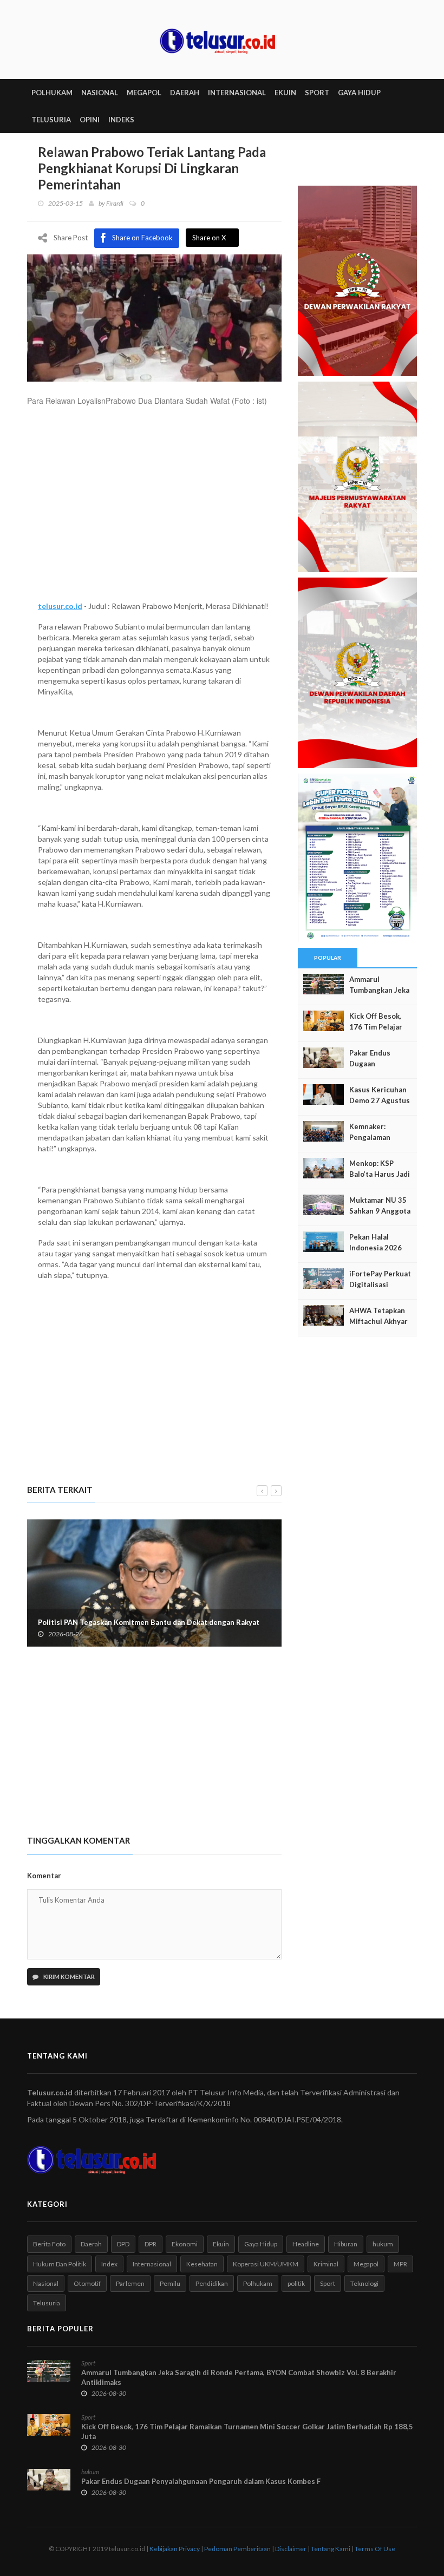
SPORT (317, 93)
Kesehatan (202, 2264)
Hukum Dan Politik (60, 2264)
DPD (123, 2244)
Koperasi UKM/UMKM (266, 2264)
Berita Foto (49, 2244)
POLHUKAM (52, 93)
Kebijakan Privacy (175, 2549)
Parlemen (130, 2283)
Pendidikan (212, 2283)
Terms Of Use (375, 2549)
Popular (328, 958)
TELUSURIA (51, 120)
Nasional (46, 2283)
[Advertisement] (154, 509)
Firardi (115, 203)
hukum (383, 2244)
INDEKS (121, 120)
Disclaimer (291, 2549)
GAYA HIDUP (359, 93)
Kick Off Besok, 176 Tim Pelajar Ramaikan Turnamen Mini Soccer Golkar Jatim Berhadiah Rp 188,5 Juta (247, 2431)
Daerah (91, 2244)
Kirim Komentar (68, 1977)
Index (109, 2264)
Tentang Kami (331, 2549)
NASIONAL (100, 93)
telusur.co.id (60, 606)
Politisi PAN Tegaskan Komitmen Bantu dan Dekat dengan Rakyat (149, 1622)
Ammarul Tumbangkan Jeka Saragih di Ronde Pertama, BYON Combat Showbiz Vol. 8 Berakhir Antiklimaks (239, 2377)
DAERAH (185, 93)
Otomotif (87, 2283)
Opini (90, 120)
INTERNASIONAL (237, 93)
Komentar (44, 1876)
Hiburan (346, 2244)
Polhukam (258, 2283)
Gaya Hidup (261, 2244)
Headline (306, 2244)
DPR (151, 2244)
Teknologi (364, 2283)
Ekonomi (185, 2244)
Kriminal (326, 2264)
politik (296, 2283)
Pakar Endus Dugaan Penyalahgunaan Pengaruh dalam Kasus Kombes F (201, 2481)
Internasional (152, 2264)
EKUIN (285, 93)
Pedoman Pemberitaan (237, 2549)
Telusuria (47, 2303)
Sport (328, 2283)
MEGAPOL (144, 93)
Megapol (366, 2264)
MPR (400, 2264)
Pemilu (170, 2283)
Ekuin (221, 2244)
